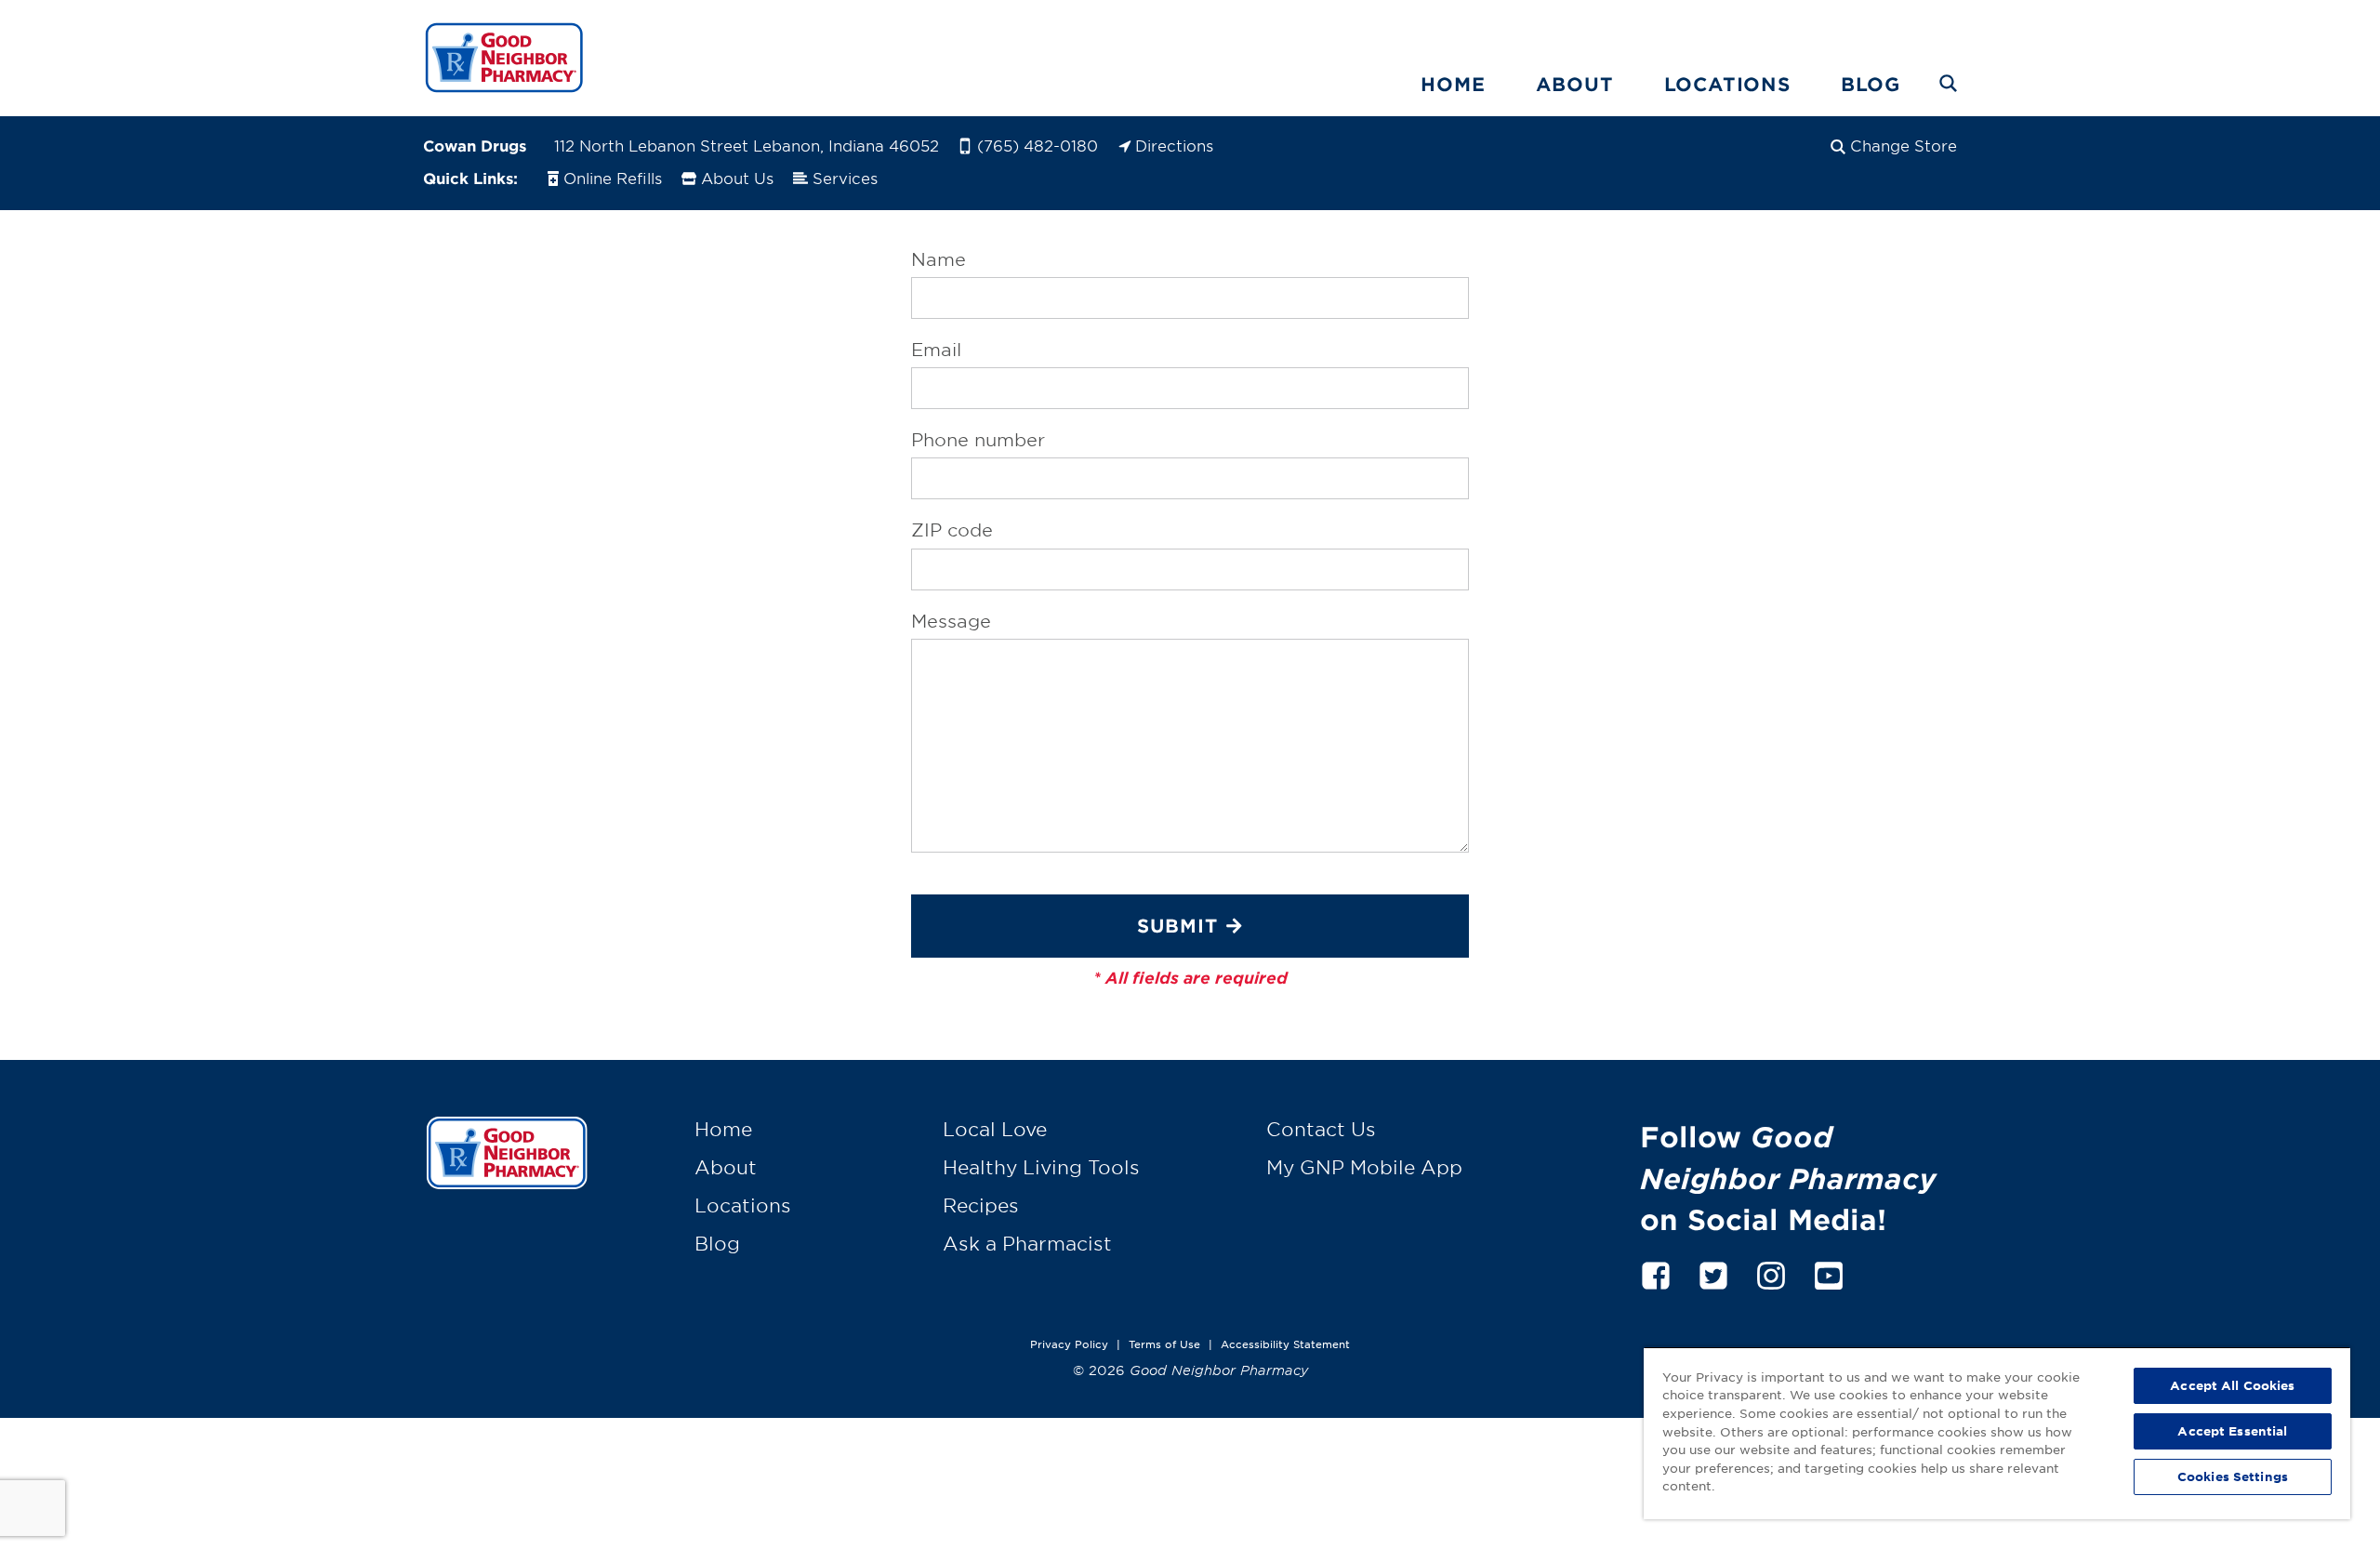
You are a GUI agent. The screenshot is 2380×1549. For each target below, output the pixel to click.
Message (951, 621)
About (1575, 84)
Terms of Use (1164, 1344)
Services (845, 178)
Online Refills (613, 178)
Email (936, 350)
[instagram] (1771, 1272)
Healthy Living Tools (1041, 1167)
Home (1453, 84)
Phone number (978, 440)
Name (939, 259)
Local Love (995, 1129)
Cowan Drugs (475, 145)
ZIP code (952, 530)
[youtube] (1829, 1272)
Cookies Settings (2233, 1476)
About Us (737, 178)
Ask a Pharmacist (1027, 1243)
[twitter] (1713, 1272)
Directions (1174, 145)
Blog (1871, 84)
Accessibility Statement (1285, 1344)
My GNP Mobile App (1364, 1167)
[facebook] (1656, 1272)
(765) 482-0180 (1038, 145)
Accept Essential (2232, 1431)
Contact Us (1321, 1129)
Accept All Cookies (2232, 1385)
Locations (1727, 84)
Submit (1177, 925)
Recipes (981, 1205)
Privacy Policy (1069, 1344)
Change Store (1904, 145)
